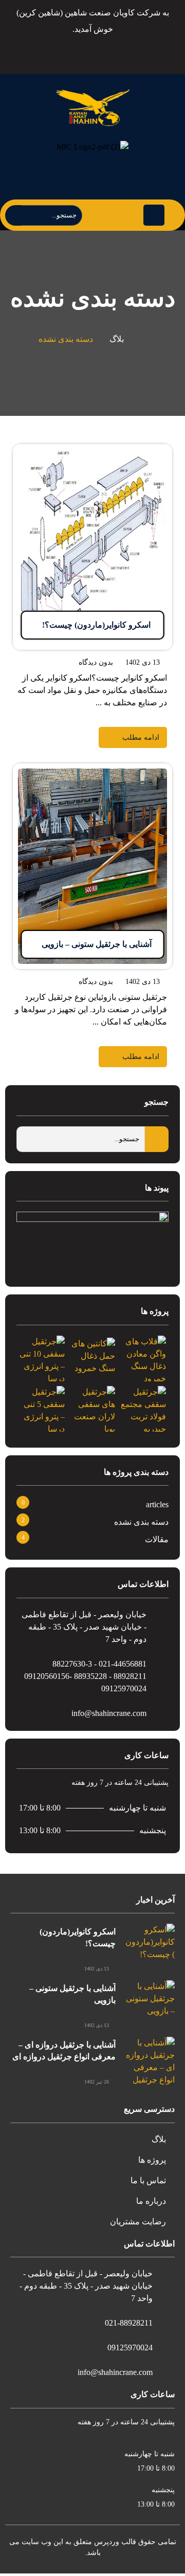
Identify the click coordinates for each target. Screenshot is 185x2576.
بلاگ (117, 339)
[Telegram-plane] (115, 51)
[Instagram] (91, 51)
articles (157, 1504)
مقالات (157, 1539)
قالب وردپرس (115, 2542)
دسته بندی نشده (141, 1522)
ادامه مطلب (152, 450)
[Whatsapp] (67, 51)
